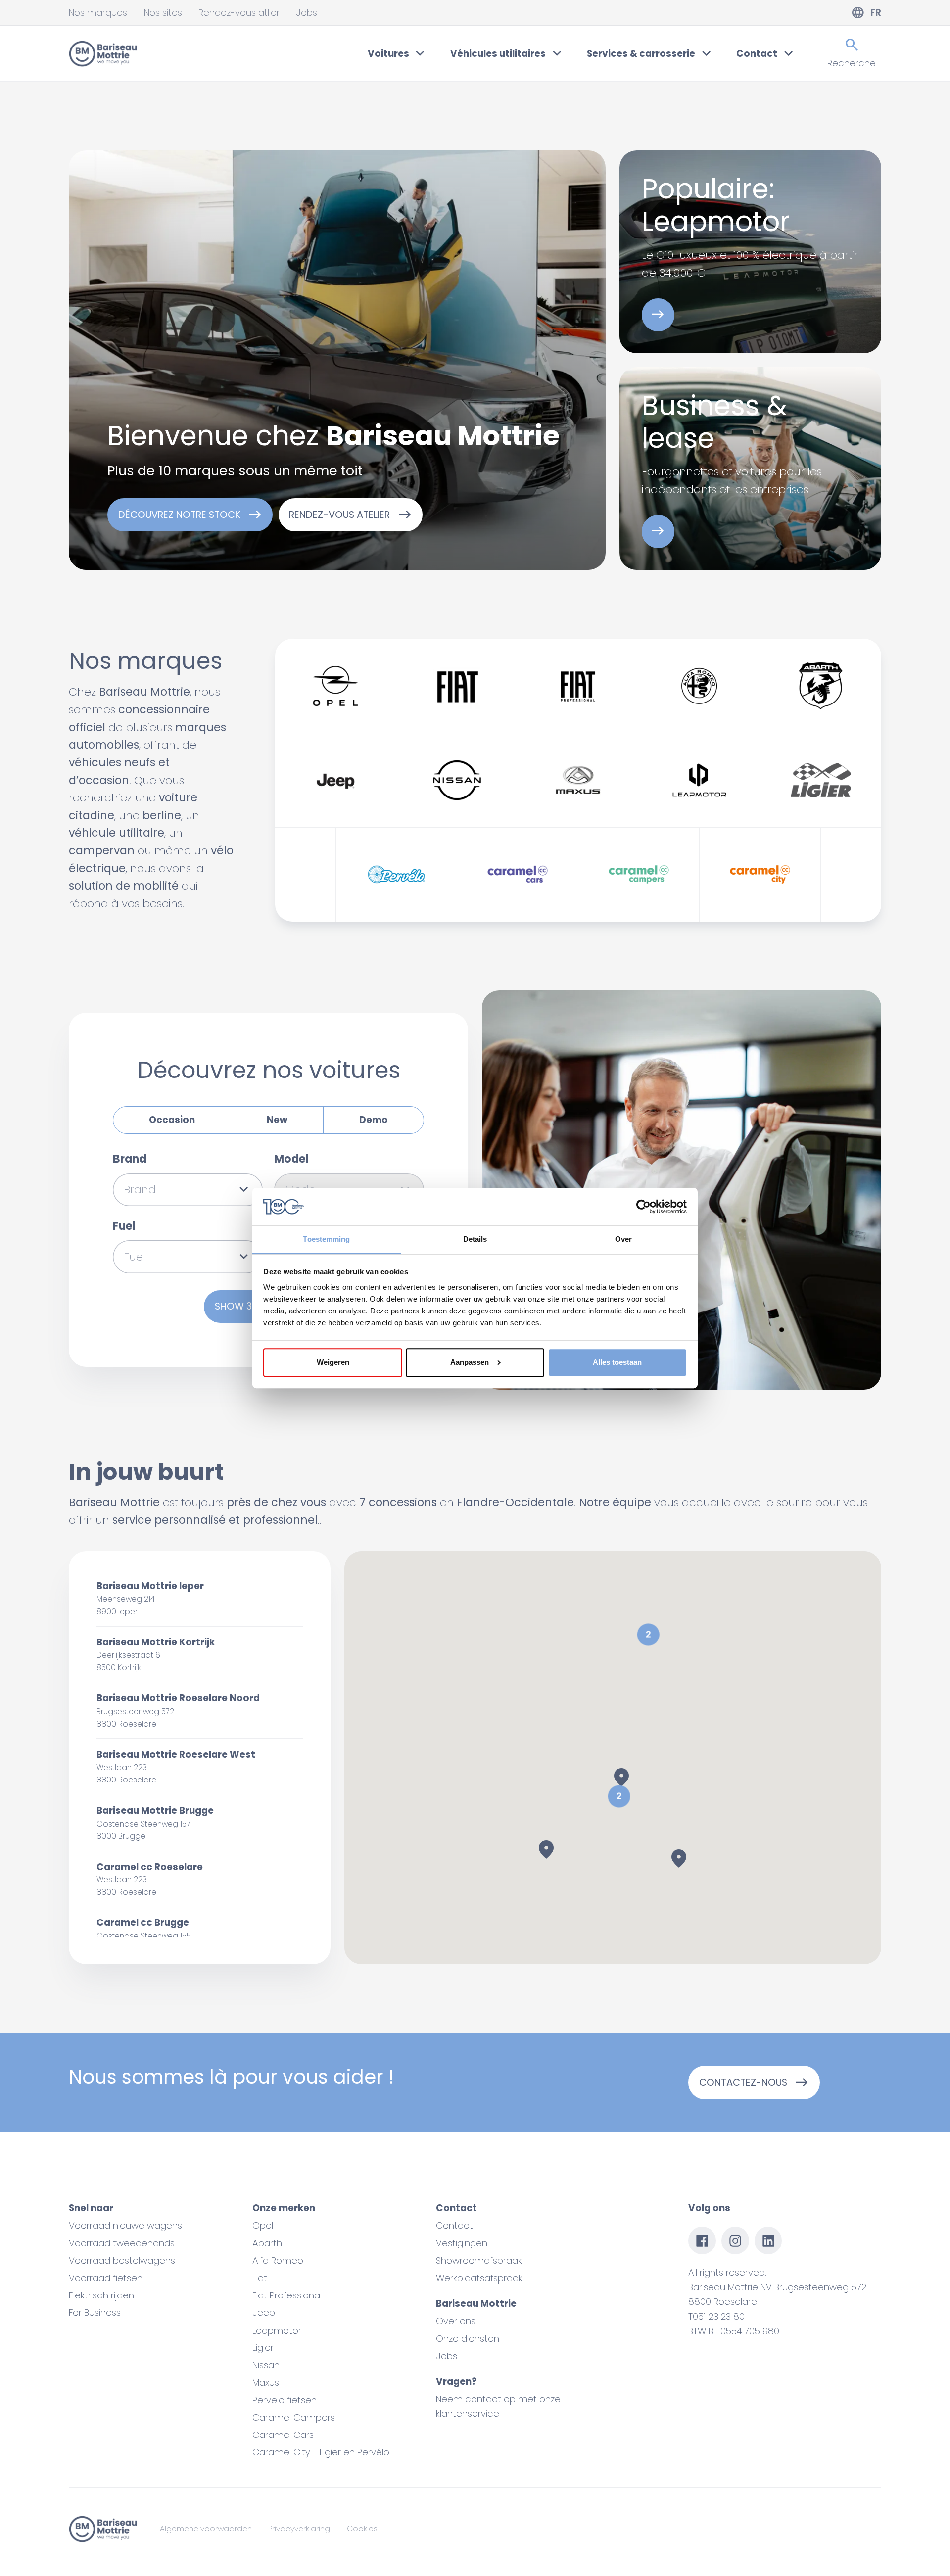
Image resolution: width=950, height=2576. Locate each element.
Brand (130, 1159)
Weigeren (333, 1362)
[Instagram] (735, 2241)
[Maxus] (578, 780)
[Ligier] (821, 780)
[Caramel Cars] (518, 875)
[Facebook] (702, 2241)
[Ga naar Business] (658, 532)
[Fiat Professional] (578, 686)
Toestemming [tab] (326, 1239)
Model (291, 1159)
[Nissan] (457, 780)
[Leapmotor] (700, 780)
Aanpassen (470, 1362)
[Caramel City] (760, 875)
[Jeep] (335, 780)
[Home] (103, 54)
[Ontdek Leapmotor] (658, 315)
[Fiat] (457, 686)
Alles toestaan (617, 1362)
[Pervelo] (396, 875)
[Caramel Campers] (639, 875)
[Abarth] (821, 686)
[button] (619, 1796)
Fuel (124, 1226)
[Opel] (335, 686)
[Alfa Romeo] (700, 686)
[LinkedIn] (768, 2241)
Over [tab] (623, 1239)
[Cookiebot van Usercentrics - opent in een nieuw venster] (643, 1207)
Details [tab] (475, 1239)
